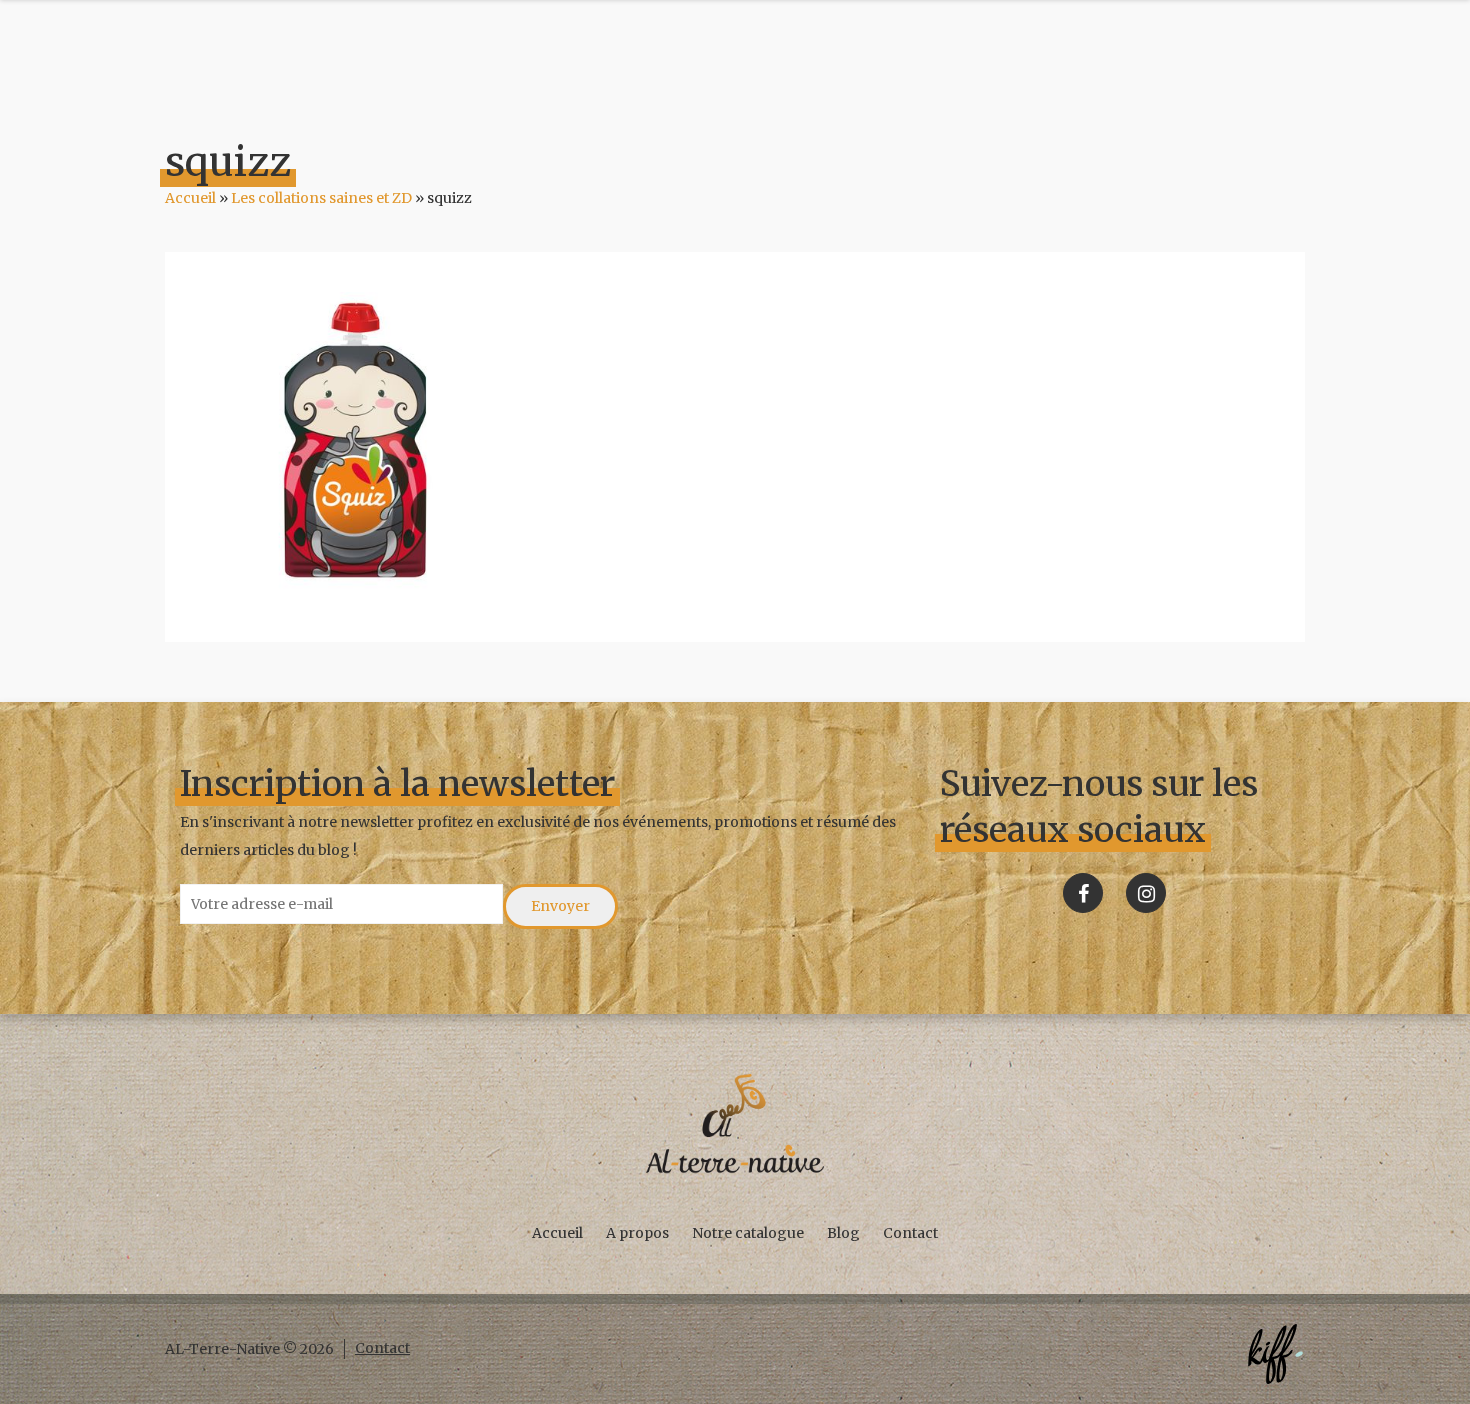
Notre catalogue (748, 1233)
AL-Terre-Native (735, 1124)
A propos (637, 1233)
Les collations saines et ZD (321, 198)
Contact (910, 1233)
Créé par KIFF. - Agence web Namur (1275, 1354)
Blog (843, 1233)
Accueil (190, 198)
